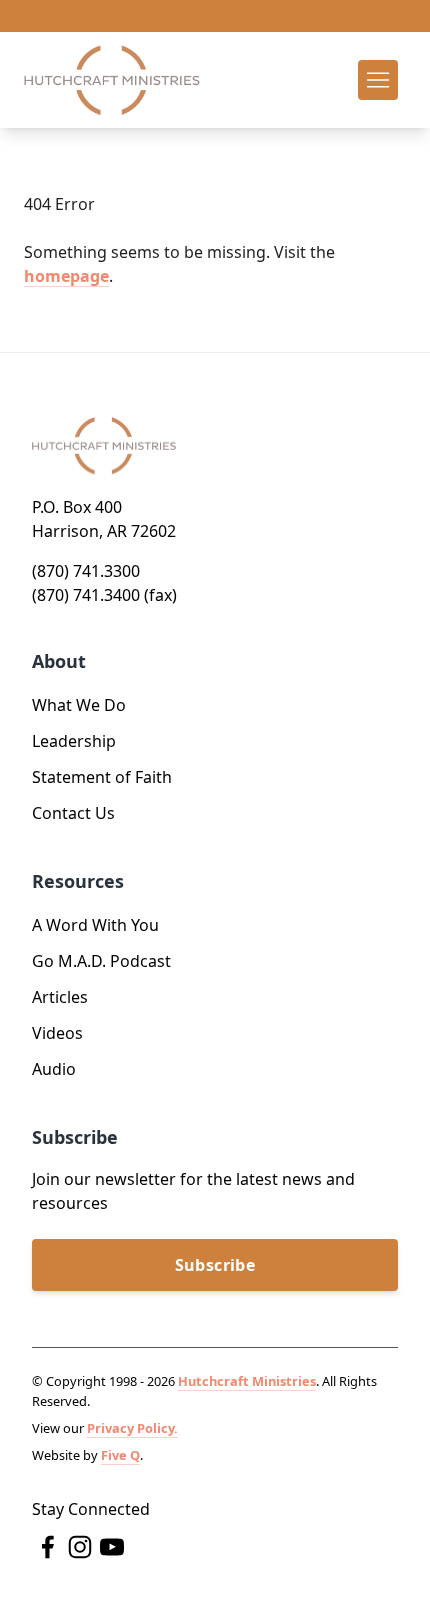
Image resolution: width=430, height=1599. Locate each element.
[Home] (112, 80)
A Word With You (95, 925)
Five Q (120, 1455)
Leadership (74, 741)
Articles (60, 997)
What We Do (79, 705)
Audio (54, 1069)
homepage (66, 276)
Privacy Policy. (132, 1428)
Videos (57, 1033)
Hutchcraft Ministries (247, 1381)
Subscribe (215, 1265)
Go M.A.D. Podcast (101, 961)
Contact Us (73, 813)
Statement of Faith (102, 777)
